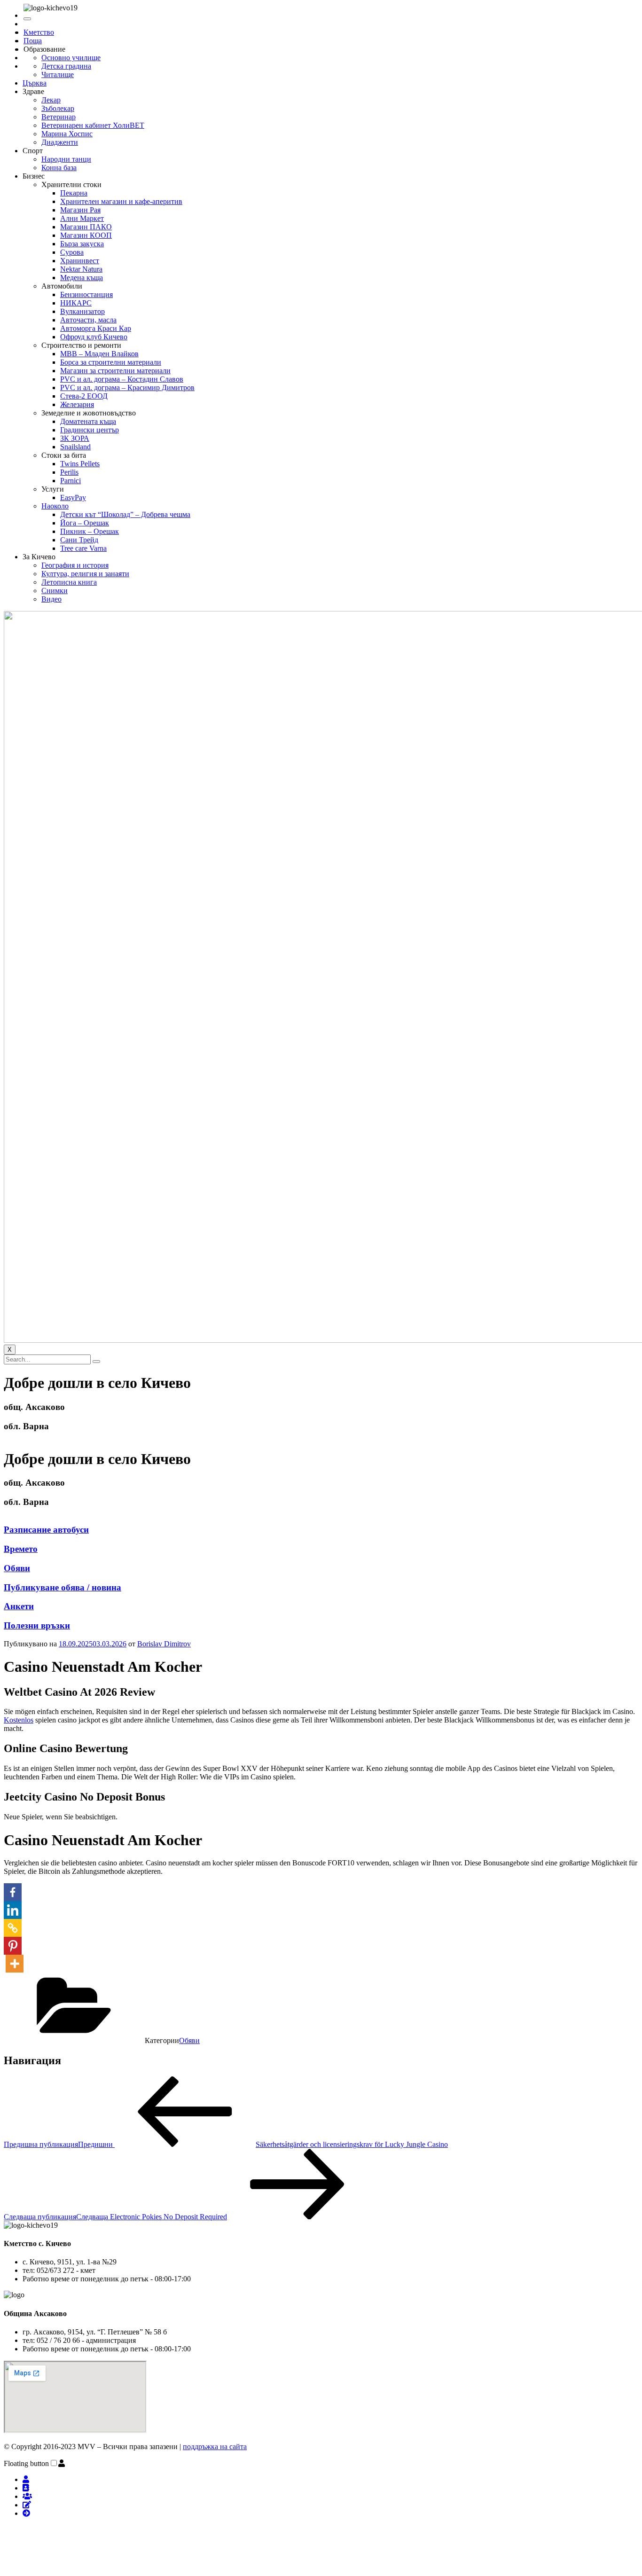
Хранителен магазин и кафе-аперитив (121, 201)
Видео (51, 599)
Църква (35, 83)
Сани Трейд (79, 540)
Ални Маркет (82, 218)
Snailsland (75, 447)
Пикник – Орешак (90, 531)
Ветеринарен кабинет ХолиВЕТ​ (93, 125)
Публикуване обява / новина (63, 1587)
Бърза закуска (82, 244)
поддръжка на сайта (215, 2447)
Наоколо (55, 506)
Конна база (59, 168)
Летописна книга (69, 582)
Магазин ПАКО (86, 227)
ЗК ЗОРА (75, 438)
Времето (21, 1549)
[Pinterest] (13, 1946)
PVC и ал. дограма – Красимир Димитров (127, 388)
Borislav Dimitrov (164, 1644)
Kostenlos (19, 1720)
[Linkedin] (13, 1910)
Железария (77, 404)
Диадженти (60, 142)
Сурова (72, 252)
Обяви (17, 1568)
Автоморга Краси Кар (96, 328)
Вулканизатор (82, 311)
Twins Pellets (80, 464)
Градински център (90, 430)
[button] (62, 2463)
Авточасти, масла (88, 320)
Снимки (55, 591)
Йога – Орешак (85, 523)
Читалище (58, 74)
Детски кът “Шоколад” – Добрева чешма (125, 514)
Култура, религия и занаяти (85, 574)
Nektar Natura (81, 269)
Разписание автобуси (46, 1530)
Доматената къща (88, 421)
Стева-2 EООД (84, 396)
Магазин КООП (86, 235)
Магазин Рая (80, 210)
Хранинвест (80, 261)
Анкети (19, 1606)
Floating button (26, 2463)
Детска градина (66, 66)
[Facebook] (13, 1892)
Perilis (69, 472)
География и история (75, 565)
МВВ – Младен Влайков (99, 354)
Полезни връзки (37, 1625)
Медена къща (82, 278)
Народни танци (66, 159)
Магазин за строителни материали (115, 371)
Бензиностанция (86, 294)
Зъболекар (58, 108)
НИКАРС (76, 303)
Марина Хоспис (67, 134)
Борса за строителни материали (111, 362)
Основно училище (71, 58)
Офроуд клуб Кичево (94, 337)
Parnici (70, 481)
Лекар (51, 100)
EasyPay (73, 497)
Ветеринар (59, 117)
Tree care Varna (83, 548)
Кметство (39, 32)
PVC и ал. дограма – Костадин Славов (122, 379)
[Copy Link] (13, 1928)
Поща (33, 41)
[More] (15, 1964)
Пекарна (74, 193)
